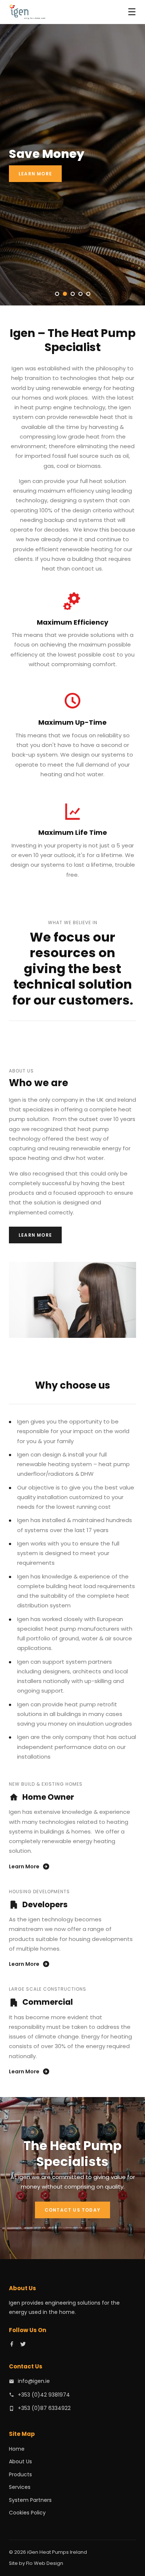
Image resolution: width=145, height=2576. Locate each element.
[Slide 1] (57, 294)
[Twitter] (23, 2345)
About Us (20, 2461)
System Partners (30, 2500)
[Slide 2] (65, 294)
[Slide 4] (80, 294)
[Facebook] (12, 2345)
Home (17, 2449)
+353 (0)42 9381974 (44, 2395)
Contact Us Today (72, 2210)
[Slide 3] (73, 294)
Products (20, 2474)
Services (20, 2487)
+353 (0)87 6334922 (44, 2408)
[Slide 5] (88, 294)
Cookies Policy (27, 2513)
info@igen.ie (34, 2381)
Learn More (35, 174)
